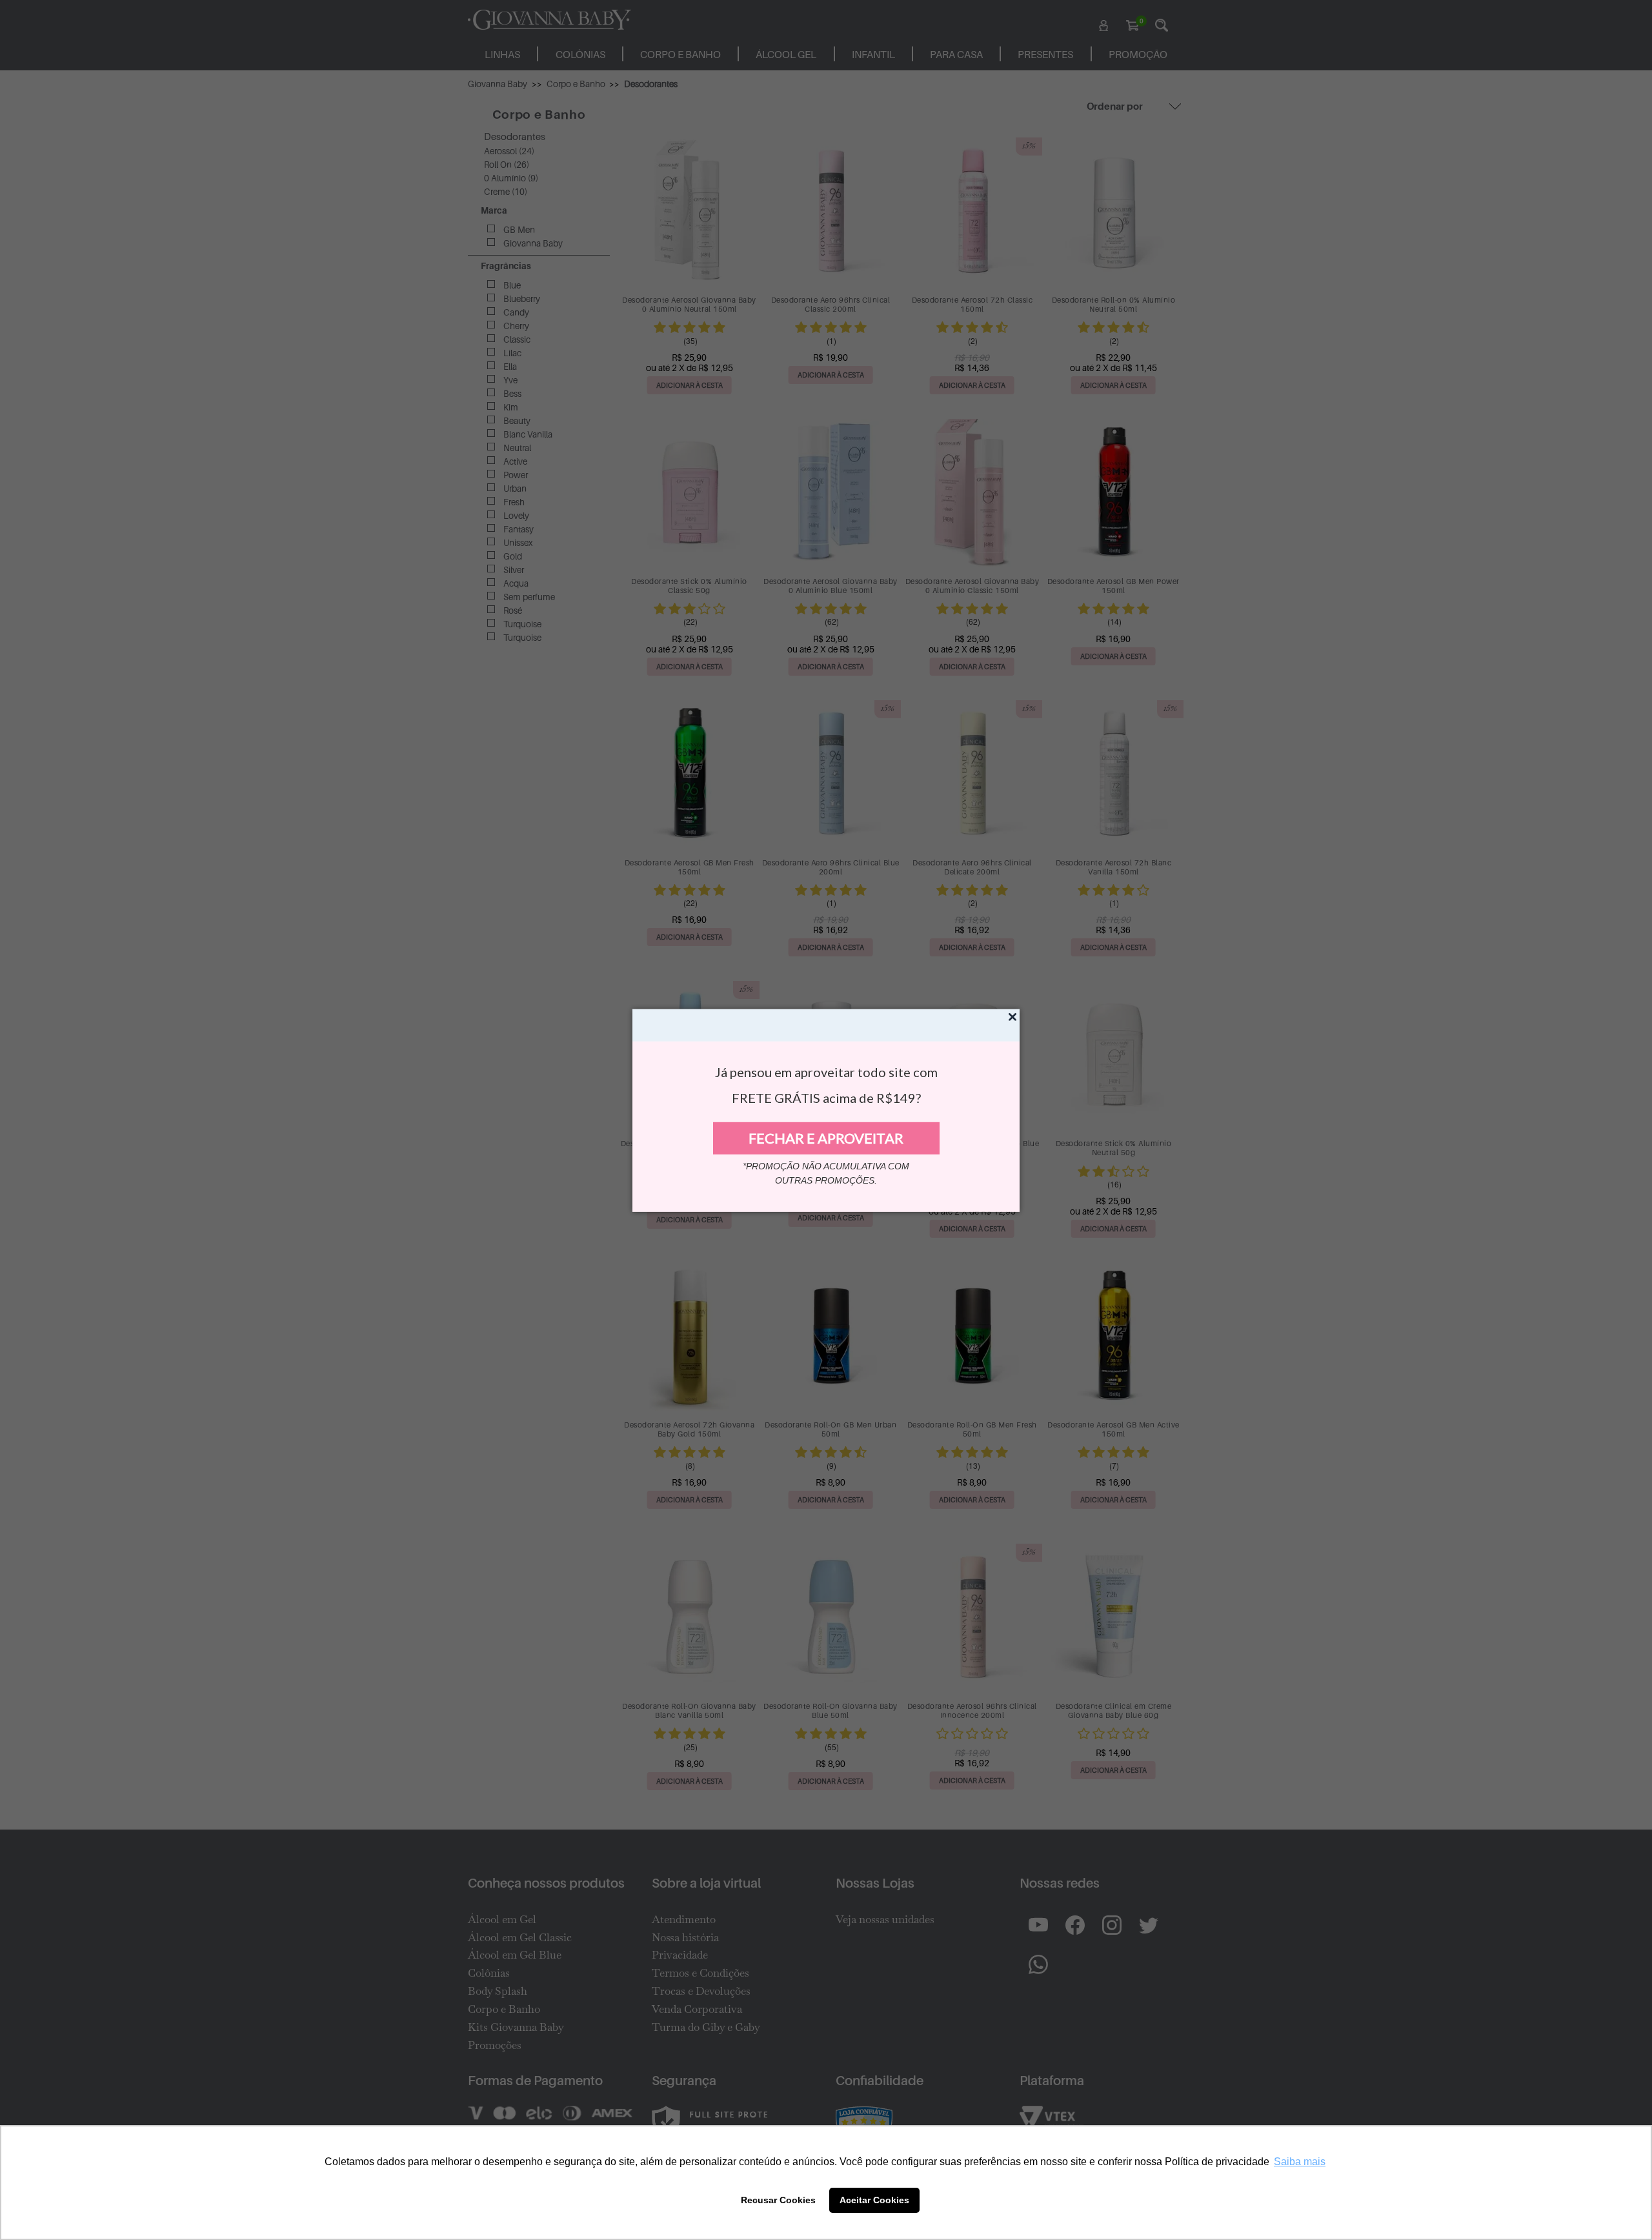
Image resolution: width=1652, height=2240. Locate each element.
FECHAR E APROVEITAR (826, 1138)
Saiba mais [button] (1300, 2162)
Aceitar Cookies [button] (874, 2200)
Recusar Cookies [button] (778, 2200)
